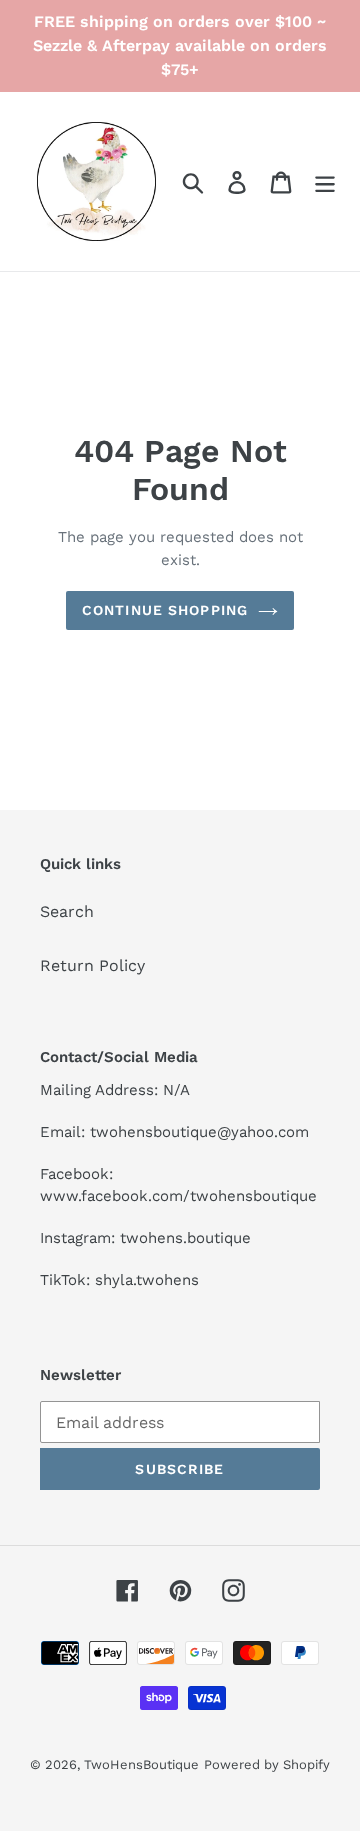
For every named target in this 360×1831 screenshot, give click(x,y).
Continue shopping (165, 610)
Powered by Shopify (267, 1764)
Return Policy (92, 965)
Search (67, 911)
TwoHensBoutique (141, 1764)
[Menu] (325, 181)
